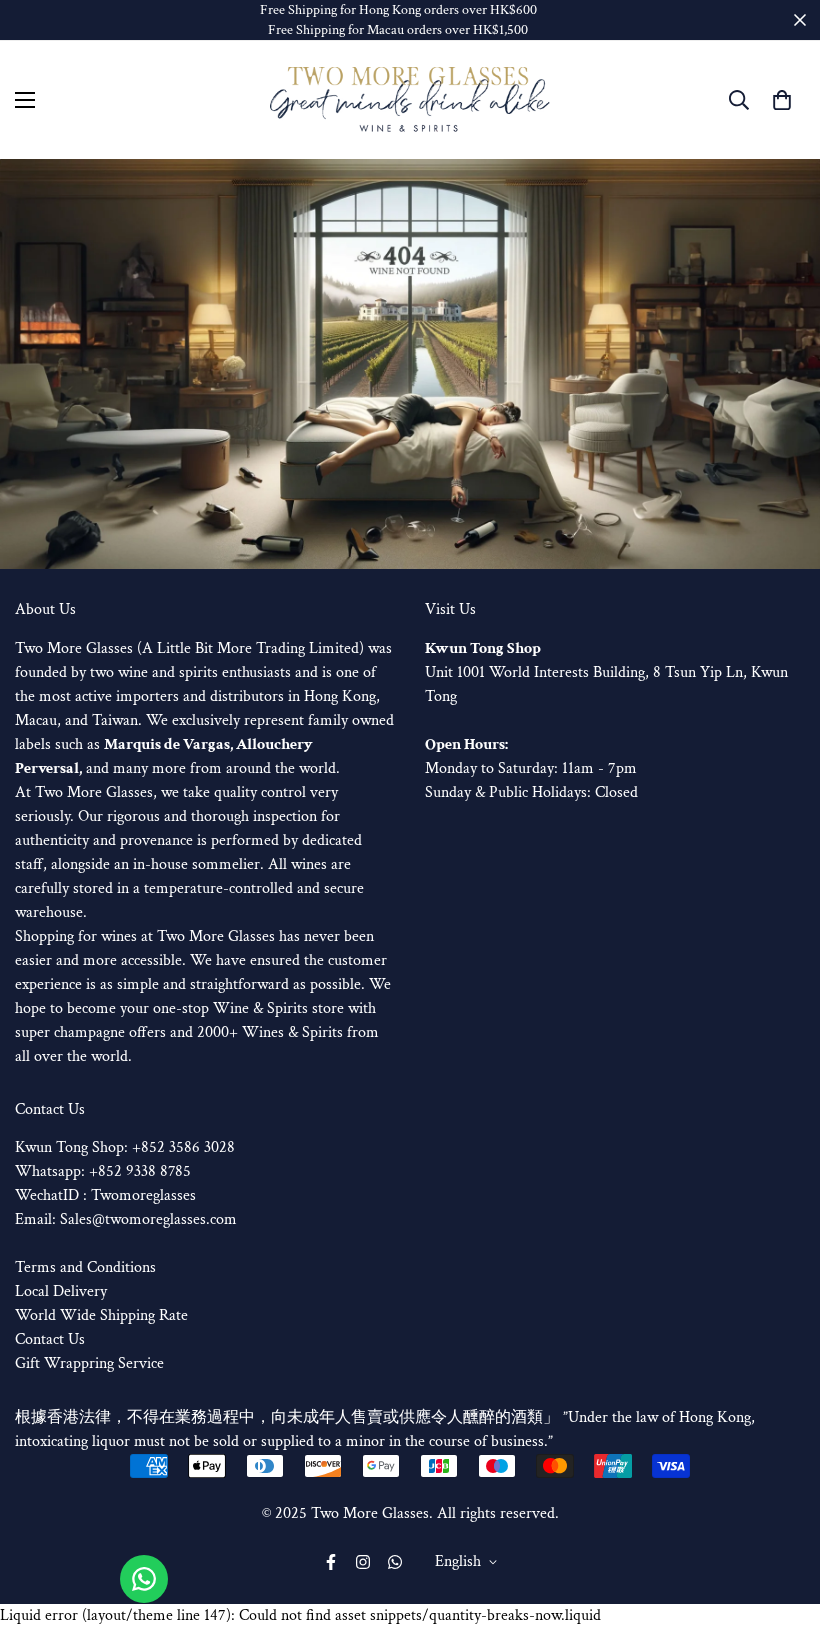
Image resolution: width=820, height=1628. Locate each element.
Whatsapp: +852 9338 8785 (103, 1171)
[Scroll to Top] (781, 1519)
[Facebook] (331, 1562)
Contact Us (50, 1339)
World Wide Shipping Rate (101, 1315)
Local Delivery (61, 1291)
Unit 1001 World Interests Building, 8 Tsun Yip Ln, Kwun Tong (606, 672)
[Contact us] (144, 1579)
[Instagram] (363, 1562)
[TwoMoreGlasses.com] (410, 100)
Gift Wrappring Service (89, 1363)
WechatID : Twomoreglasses (105, 1195)
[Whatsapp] (395, 1562)
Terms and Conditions (85, 1267)
